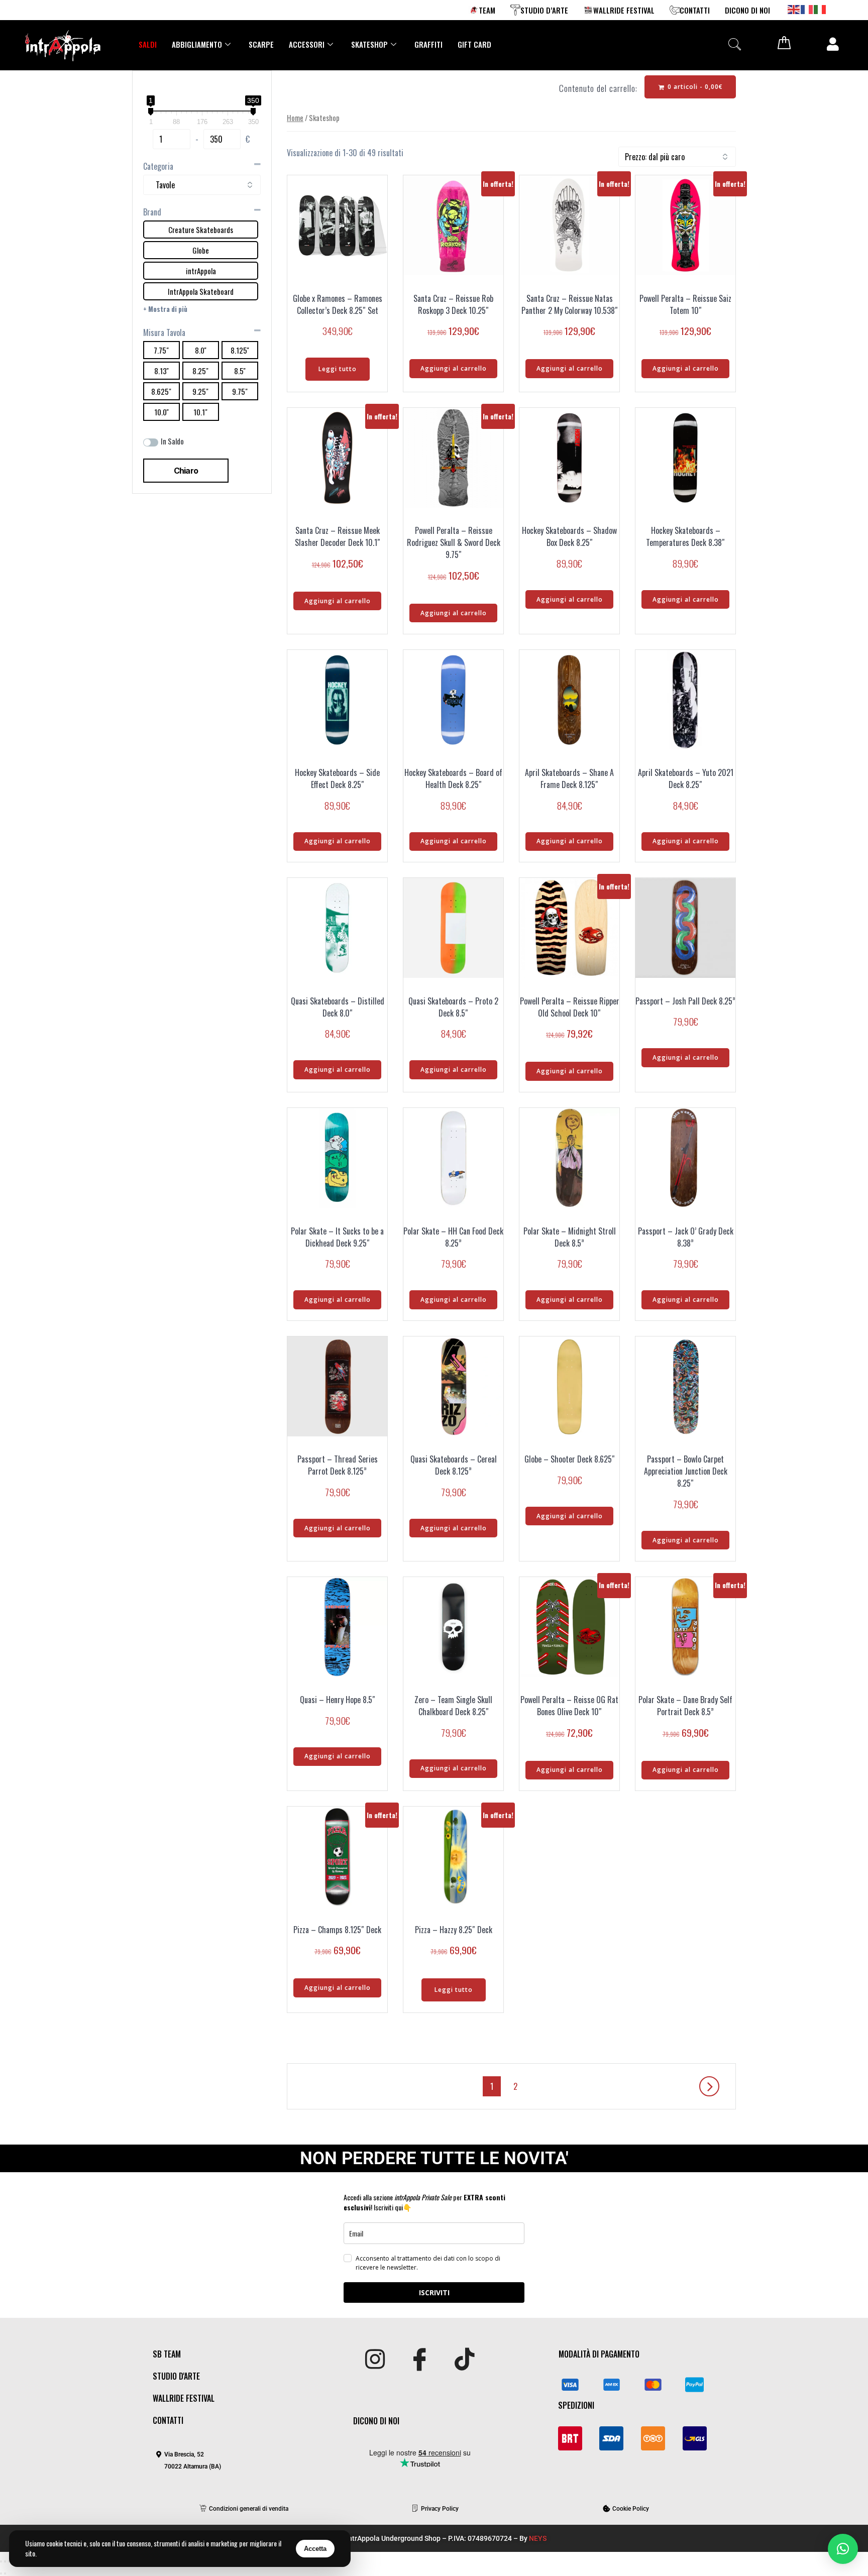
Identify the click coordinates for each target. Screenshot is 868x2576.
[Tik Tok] (464, 2360)
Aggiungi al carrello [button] (454, 368)
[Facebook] (420, 2360)
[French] (807, 9)
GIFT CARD (474, 44)
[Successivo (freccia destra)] (5, 2573)
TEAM (487, 10)
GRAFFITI (428, 44)
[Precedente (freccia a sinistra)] (1, 2573)
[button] (734, 44)
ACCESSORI (307, 44)
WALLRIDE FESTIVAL (624, 10)
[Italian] (820, 9)
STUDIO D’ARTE (544, 10)
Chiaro (186, 471)
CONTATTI (695, 10)
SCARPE (261, 44)
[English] (794, 9)
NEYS (538, 2538)
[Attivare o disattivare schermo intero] (5, 2561)
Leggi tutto (338, 369)
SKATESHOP (369, 44)
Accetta (315, 2549)
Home (295, 118)
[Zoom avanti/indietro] (1, 2561)
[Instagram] (375, 2360)
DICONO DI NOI (747, 10)
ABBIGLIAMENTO (197, 44)
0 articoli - (694, 87)
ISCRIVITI (434, 2292)
